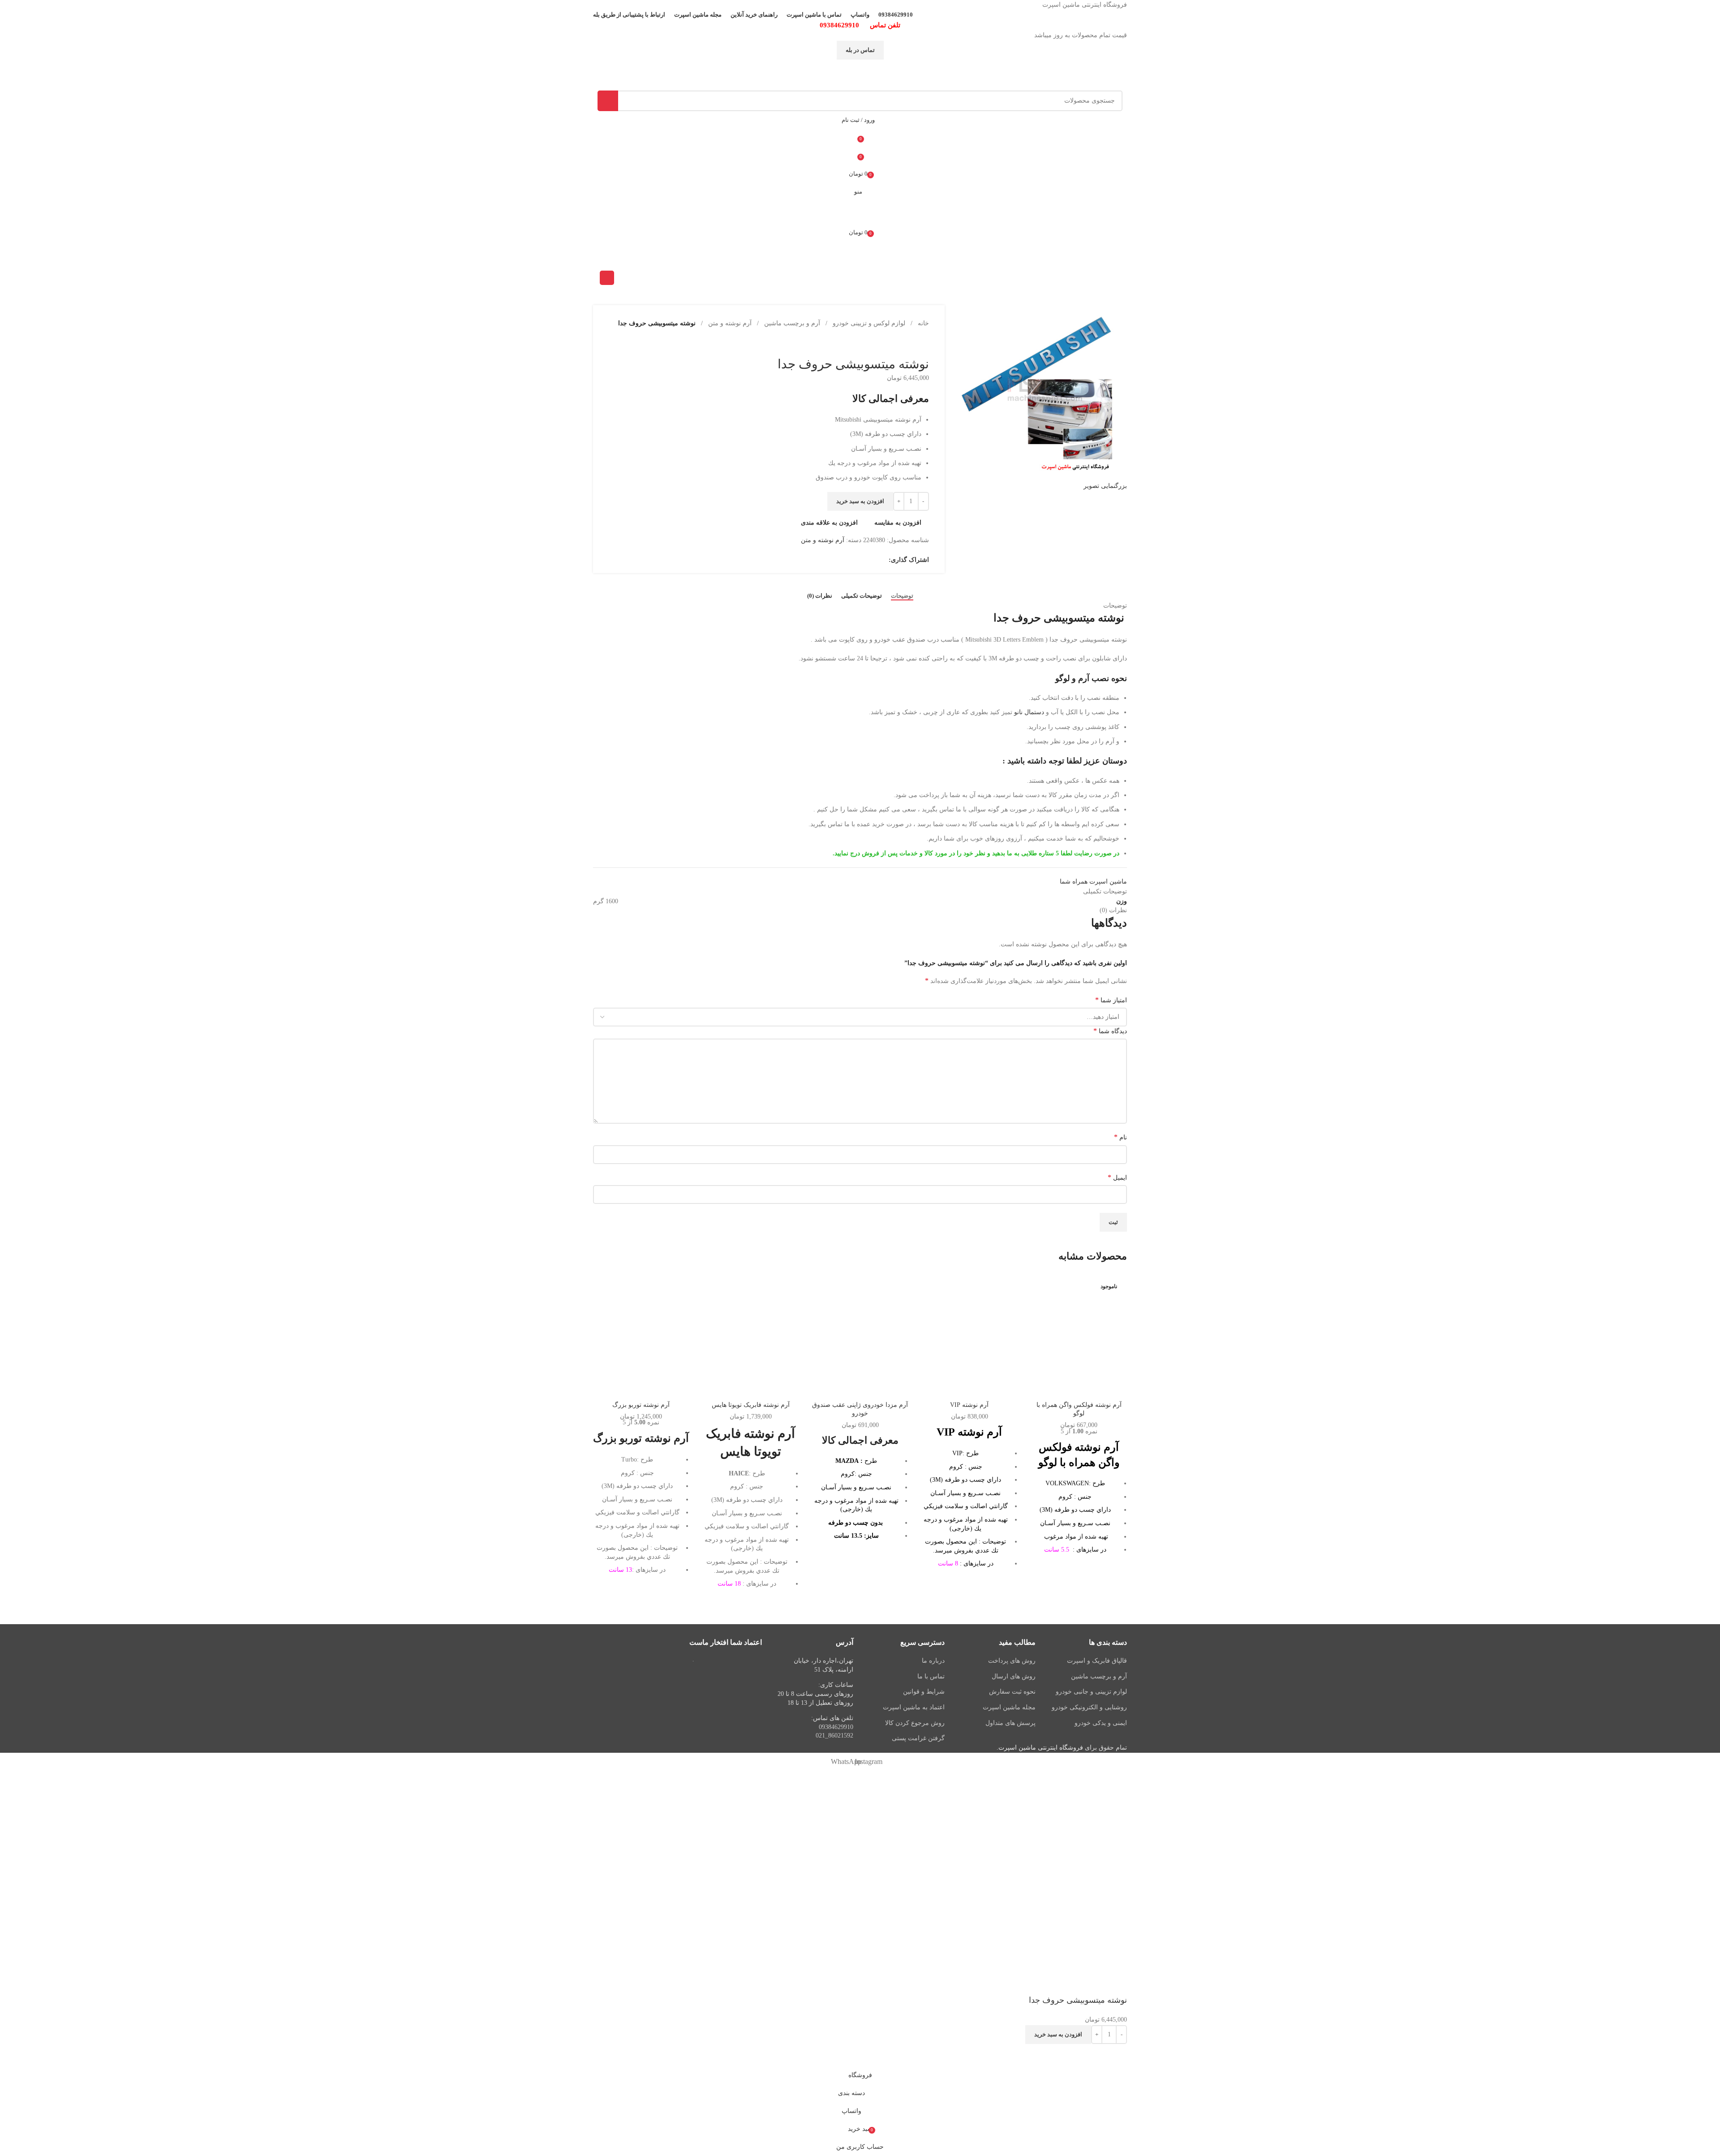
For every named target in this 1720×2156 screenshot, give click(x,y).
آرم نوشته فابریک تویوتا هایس (751, 1405)
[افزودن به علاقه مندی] (1093, 2055)
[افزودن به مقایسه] (1079, 1385)
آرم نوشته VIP (969, 1405)
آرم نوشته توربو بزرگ (641, 1405)
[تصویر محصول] (1079, 1337)
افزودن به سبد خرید (1058, 2034)
